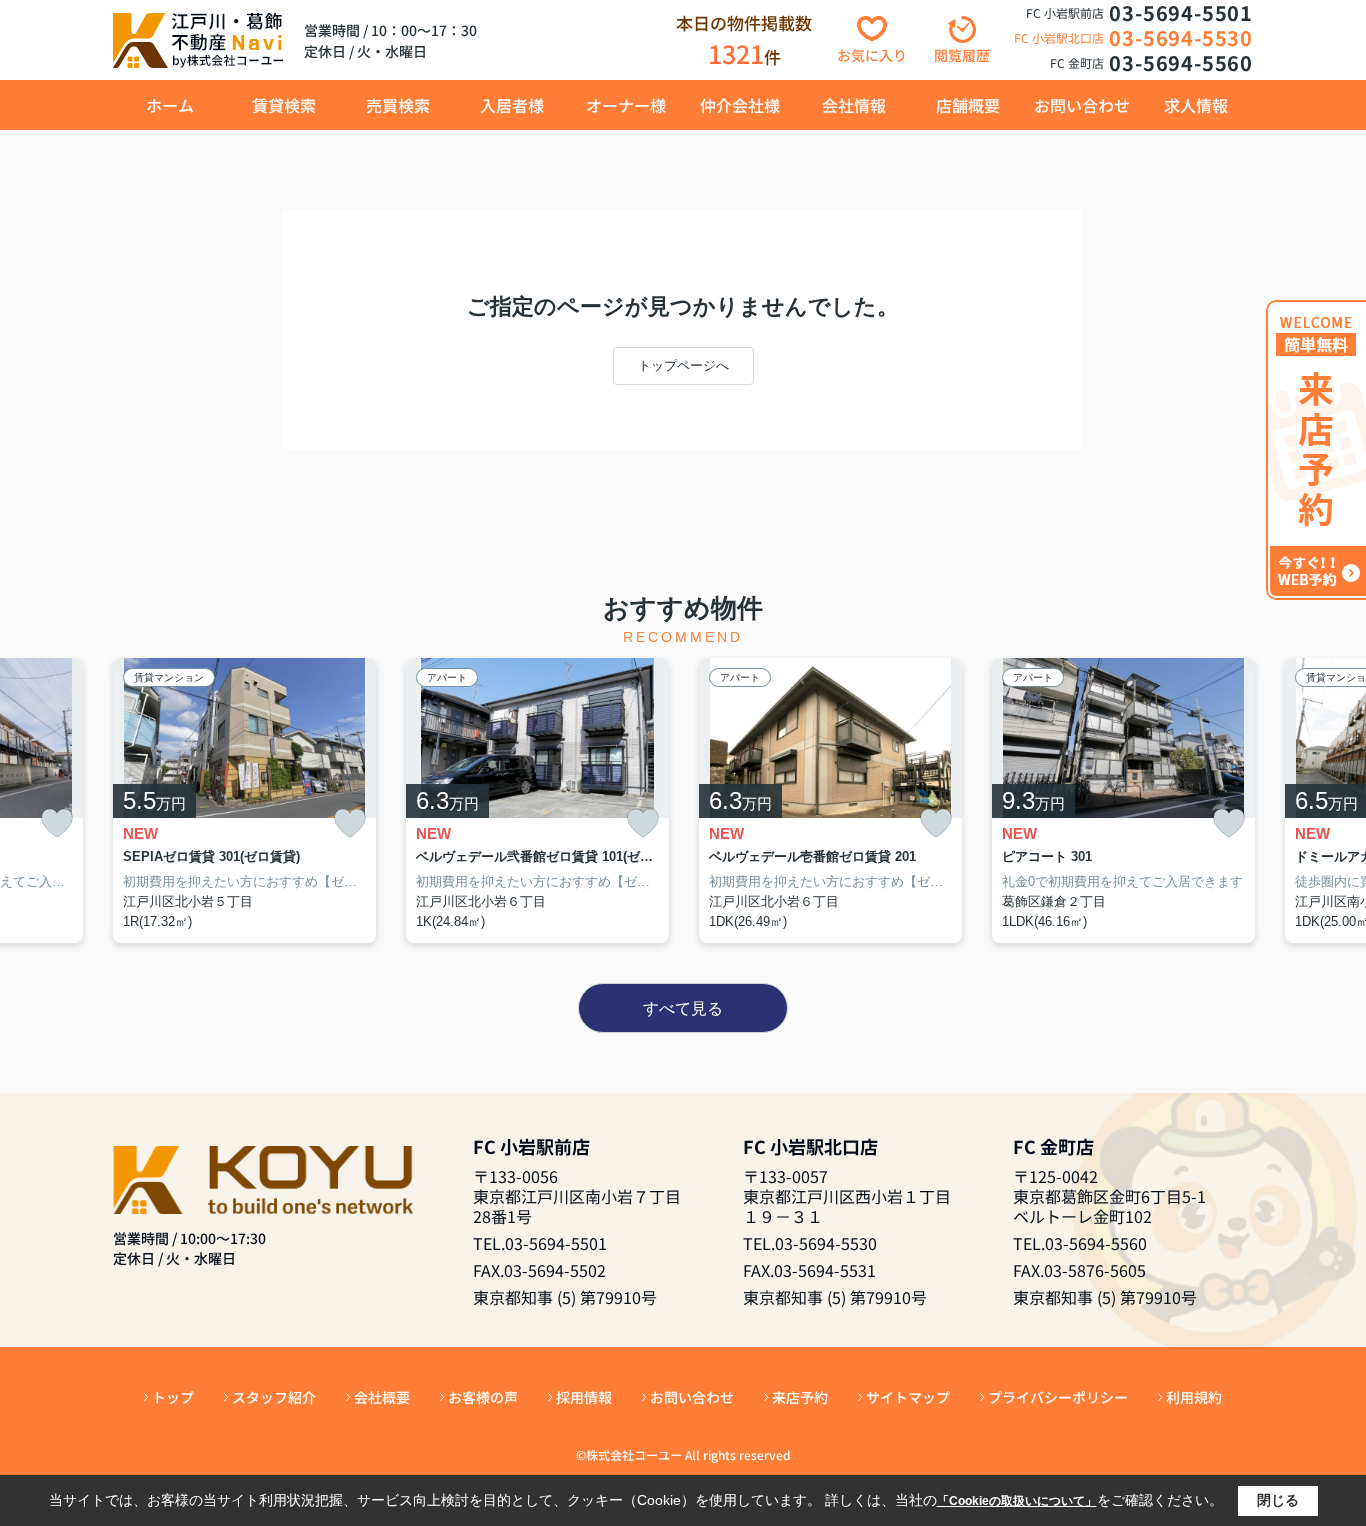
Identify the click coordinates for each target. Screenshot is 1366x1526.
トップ (173, 1397)
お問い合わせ (1082, 105)
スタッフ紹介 (274, 1397)
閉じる (1278, 1500)
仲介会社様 (740, 105)
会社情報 (854, 105)
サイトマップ (908, 1397)
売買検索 (398, 105)
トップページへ (683, 365)
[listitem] (244, 801)
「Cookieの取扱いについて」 (1017, 1501)
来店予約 (800, 1397)
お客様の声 (483, 1397)
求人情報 (1196, 105)
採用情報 (584, 1397)
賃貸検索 (284, 105)
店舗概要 (968, 105)
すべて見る (683, 1008)
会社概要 (382, 1397)
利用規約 (1194, 1397)
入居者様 (512, 105)
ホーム (170, 105)
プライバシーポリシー (1058, 1397)
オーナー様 (626, 105)
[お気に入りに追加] (57, 823)
